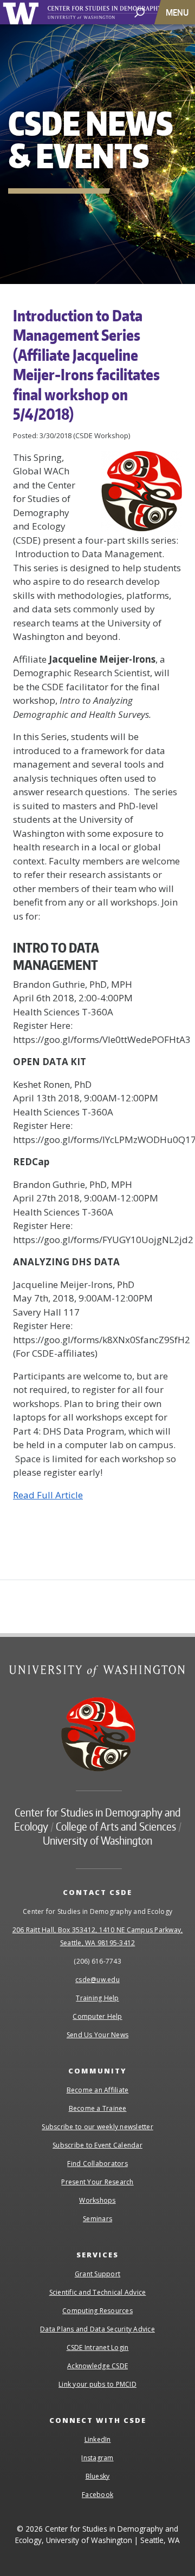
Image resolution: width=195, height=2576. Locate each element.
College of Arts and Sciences (116, 1826)
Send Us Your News (97, 2035)
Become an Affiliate (98, 2090)
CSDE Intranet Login (98, 2347)
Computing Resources (97, 2311)
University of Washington (22, 12)
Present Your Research (97, 2182)
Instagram (97, 2458)
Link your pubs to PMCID (97, 2384)
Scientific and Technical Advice (98, 2292)
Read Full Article (48, 1495)
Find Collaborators (97, 2164)
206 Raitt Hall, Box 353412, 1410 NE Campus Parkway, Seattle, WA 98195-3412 (98, 1936)
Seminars (97, 2219)
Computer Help (97, 2016)
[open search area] (139, 12)
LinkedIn (98, 2439)
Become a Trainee (98, 2108)
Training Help (97, 1998)
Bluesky (98, 2476)
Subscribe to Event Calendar (97, 2145)
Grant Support (97, 2274)
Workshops (97, 2200)
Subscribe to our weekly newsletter (97, 2127)
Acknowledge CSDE (97, 2366)
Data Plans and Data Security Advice (97, 2329)
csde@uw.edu (97, 1980)
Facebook (97, 2495)
